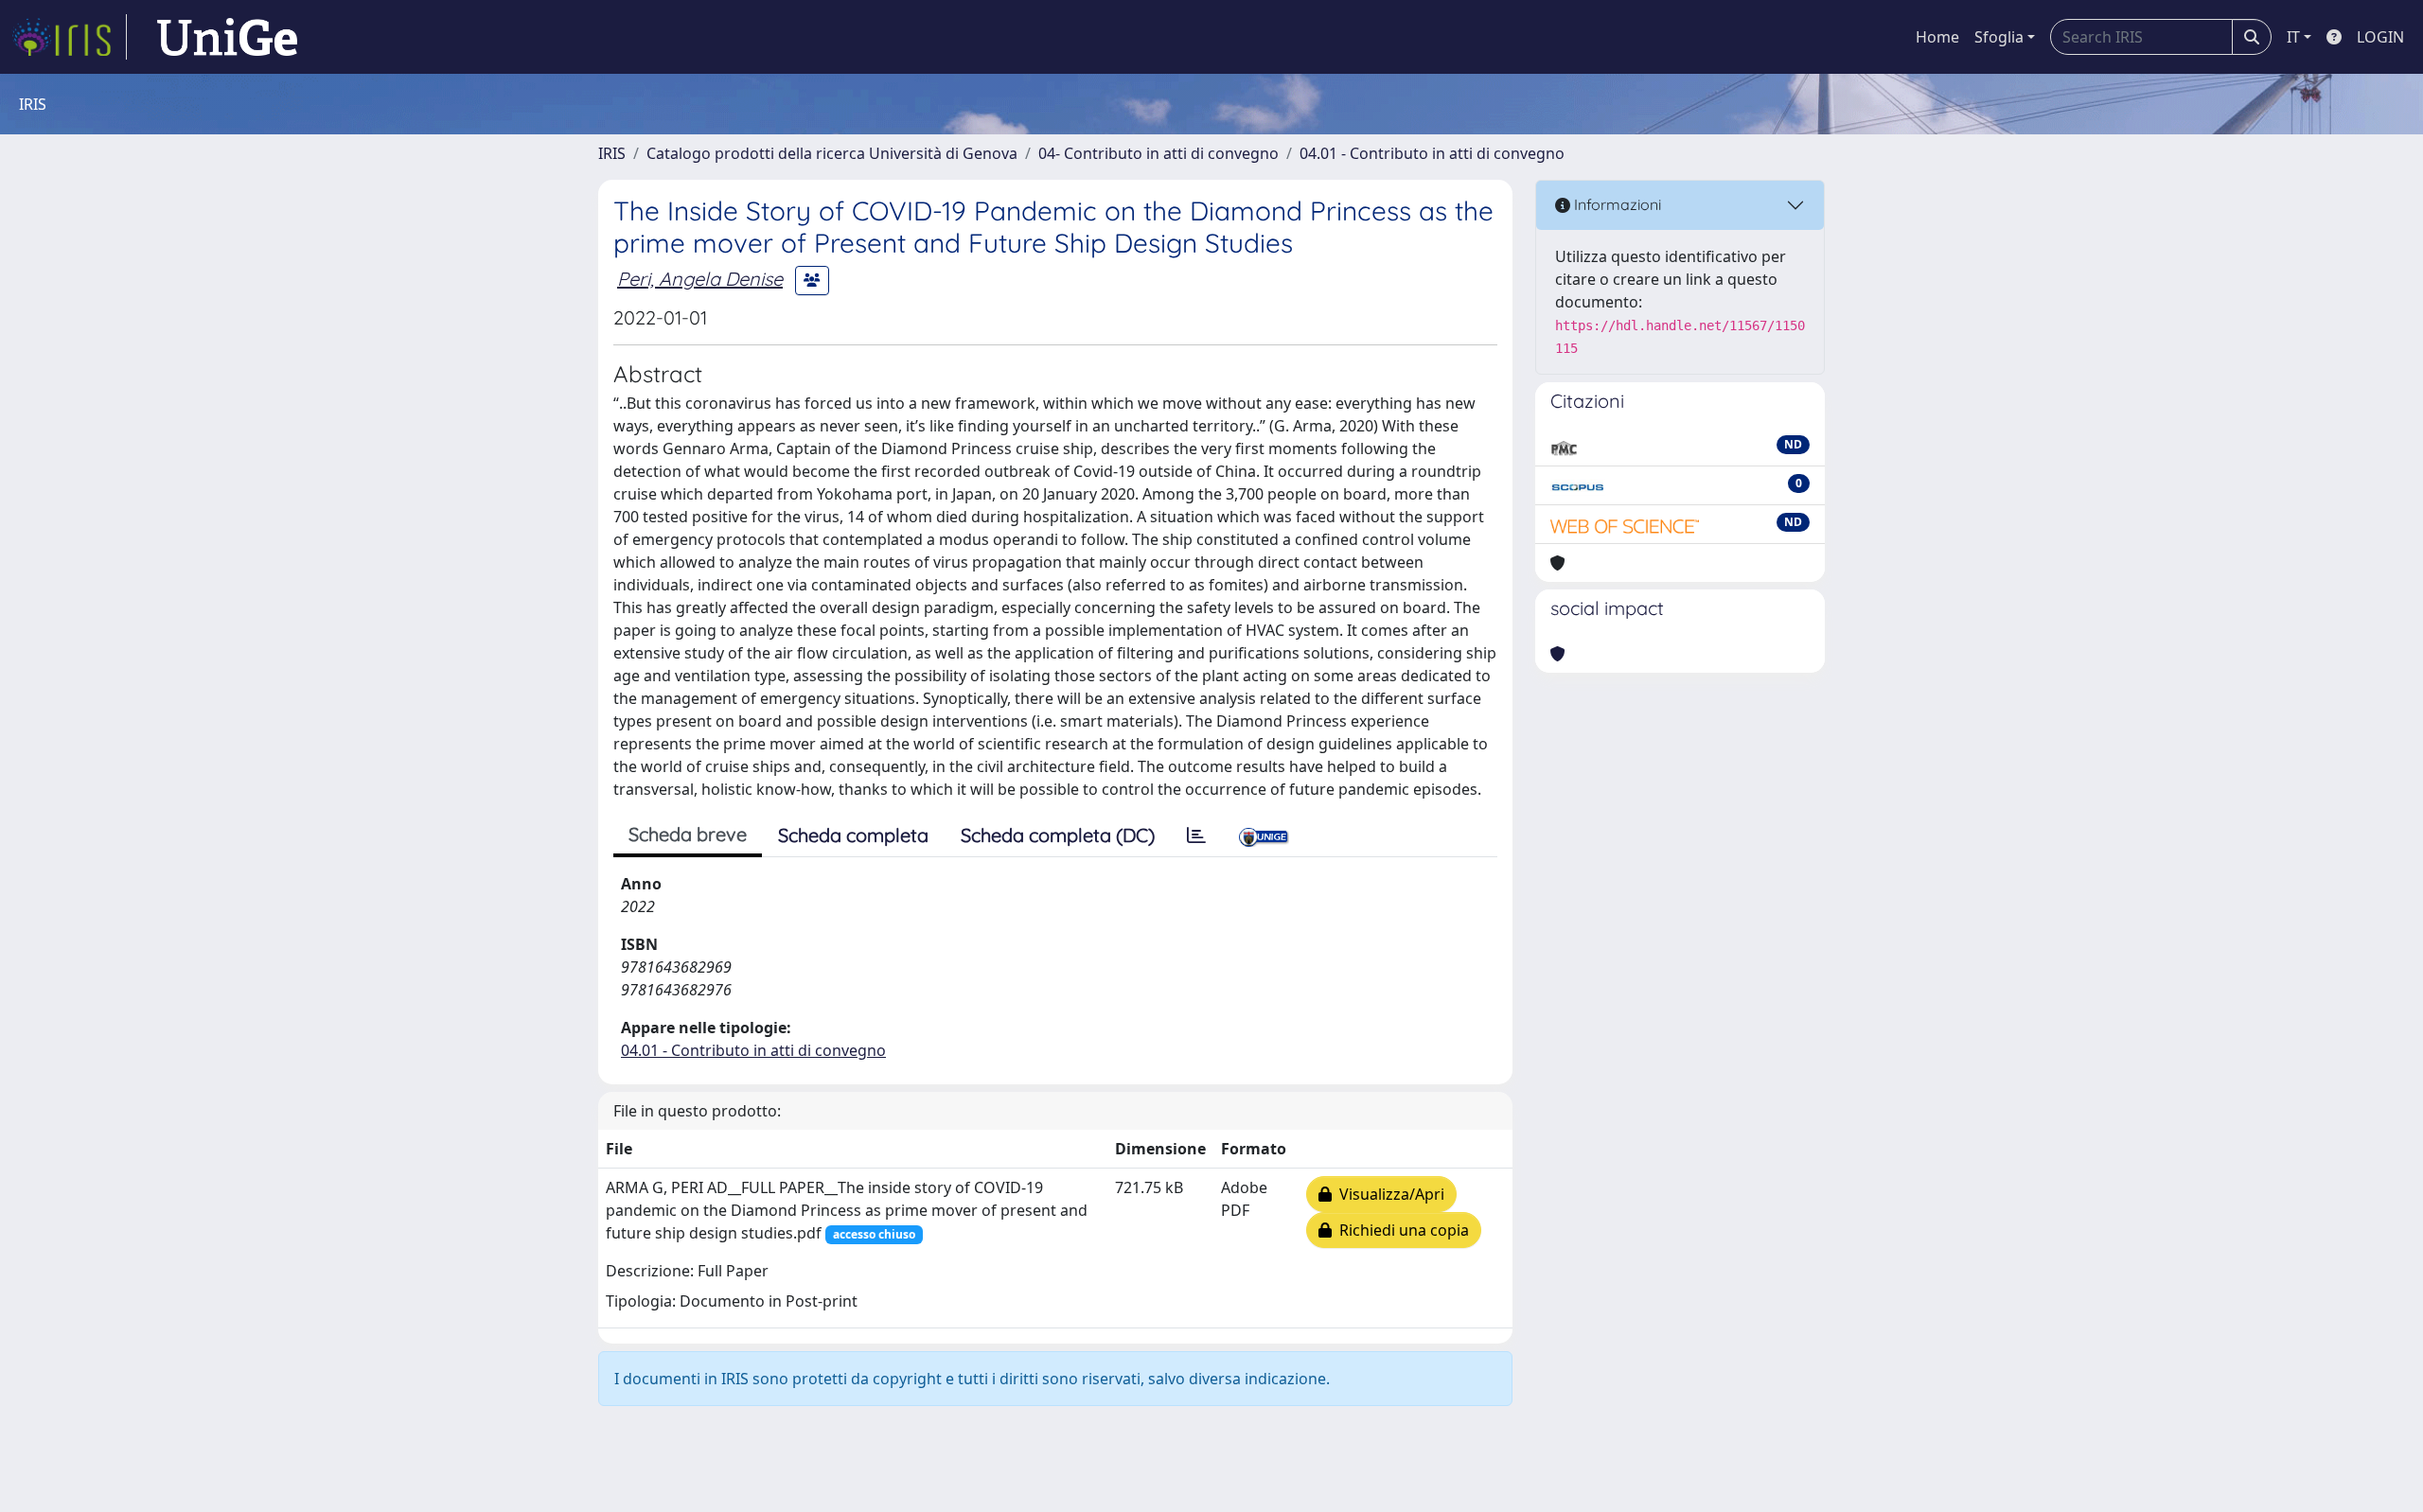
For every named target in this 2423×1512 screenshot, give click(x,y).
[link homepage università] (227, 37)
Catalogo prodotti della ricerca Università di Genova (832, 153)
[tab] (1196, 835)
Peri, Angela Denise (700, 279)
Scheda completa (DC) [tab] (1058, 835)
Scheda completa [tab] (853, 835)
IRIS (612, 153)
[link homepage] (69, 37)
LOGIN (2380, 37)
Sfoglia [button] (1999, 37)
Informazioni (1616, 204)
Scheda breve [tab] (688, 834)
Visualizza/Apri (1388, 1194)
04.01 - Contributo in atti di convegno (1432, 153)
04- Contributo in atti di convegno (1158, 153)
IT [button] (2293, 37)
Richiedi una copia (1400, 1230)
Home (1937, 37)
